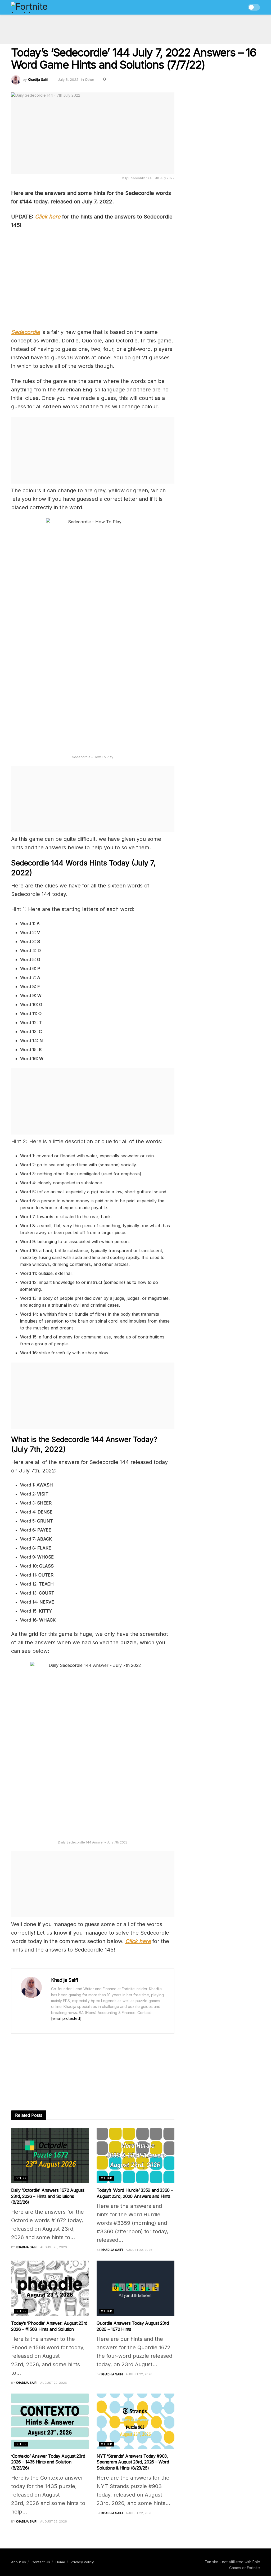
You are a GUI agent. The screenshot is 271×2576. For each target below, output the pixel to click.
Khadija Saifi (38, 79)
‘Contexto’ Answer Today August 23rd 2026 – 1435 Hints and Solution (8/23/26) (48, 2462)
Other (90, 79)
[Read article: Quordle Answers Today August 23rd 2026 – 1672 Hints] (135, 2288)
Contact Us (41, 2562)
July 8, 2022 (68, 79)
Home (60, 2562)
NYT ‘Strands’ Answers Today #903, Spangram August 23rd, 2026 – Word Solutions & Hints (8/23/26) (133, 2462)
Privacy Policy (82, 2562)
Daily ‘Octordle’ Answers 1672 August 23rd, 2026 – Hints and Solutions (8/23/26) (48, 2196)
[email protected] (66, 2018)
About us (19, 2562)
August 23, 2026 (54, 2247)
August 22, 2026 (139, 2250)
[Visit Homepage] (41, 7)
